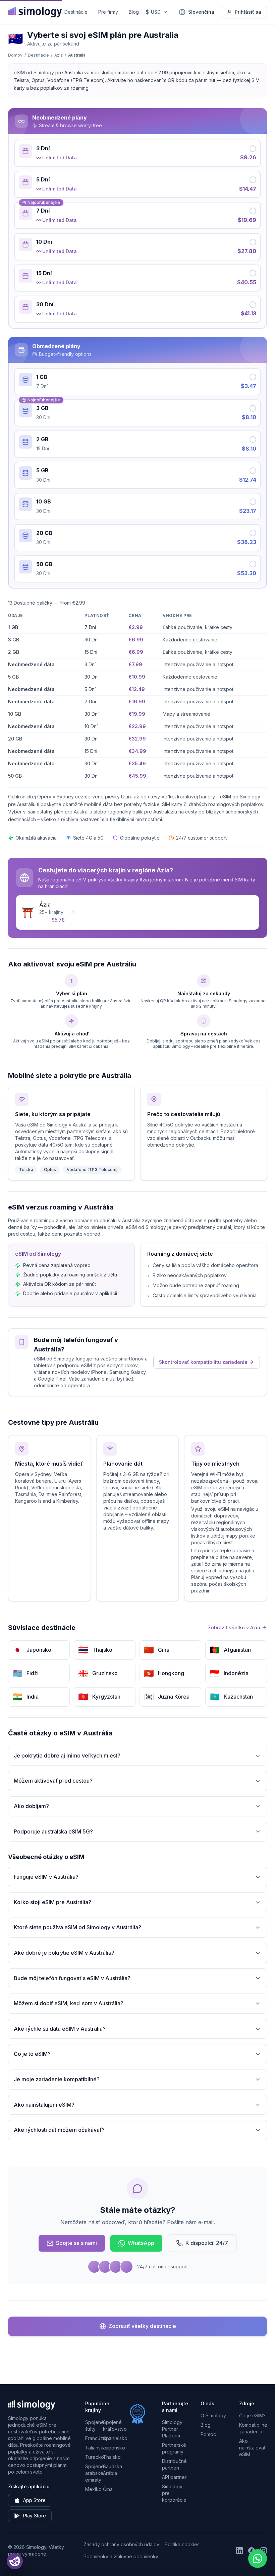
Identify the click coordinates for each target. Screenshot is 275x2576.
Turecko (95, 2457)
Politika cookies (182, 2544)
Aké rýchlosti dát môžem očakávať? (59, 2130)
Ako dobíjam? (31, 1806)
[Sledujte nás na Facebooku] (252, 2551)
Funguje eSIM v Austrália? (46, 1877)
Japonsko (114, 2448)
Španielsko (115, 2438)
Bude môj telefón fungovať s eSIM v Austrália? (72, 1978)
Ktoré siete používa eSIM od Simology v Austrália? (77, 1927)
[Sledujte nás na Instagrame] (264, 2551)
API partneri (175, 2477)
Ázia (59, 55)
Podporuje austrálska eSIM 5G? (53, 1831)
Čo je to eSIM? (32, 2054)
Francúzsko (98, 2438)
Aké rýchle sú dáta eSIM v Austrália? (60, 2029)
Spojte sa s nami (76, 2243)
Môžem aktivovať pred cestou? (53, 1781)
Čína (108, 2489)
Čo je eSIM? (252, 2415)
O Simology (213, 2415)
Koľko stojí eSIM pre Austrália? (52, 1902)
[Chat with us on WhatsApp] (258, 2559)
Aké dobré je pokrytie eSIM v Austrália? (64, 1953)
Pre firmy (108, 12)
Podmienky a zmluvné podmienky (121, 2556)
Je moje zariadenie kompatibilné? (57, 2079)
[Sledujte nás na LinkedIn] (239, 2551)
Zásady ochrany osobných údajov (121, 2544)
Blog (134, 12)
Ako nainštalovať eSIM (252, 2448)
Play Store (35, 2516)
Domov (15, 55)
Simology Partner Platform (172, 2429)
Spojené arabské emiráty (95, 2473)
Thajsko (112, 2457)
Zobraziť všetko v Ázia (234, 1627)
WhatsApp (141, 2243)
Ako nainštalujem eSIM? (44, 2105)
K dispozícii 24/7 (207, 2243)
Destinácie (76, 12)
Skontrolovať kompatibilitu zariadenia (203, 1362)
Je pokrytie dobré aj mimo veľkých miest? (67, 1755)
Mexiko (93, 2489)
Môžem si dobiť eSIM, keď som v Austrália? (69, 2003)
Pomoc (208, 2434)
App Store (34, 2500)
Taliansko (96, 2448)
